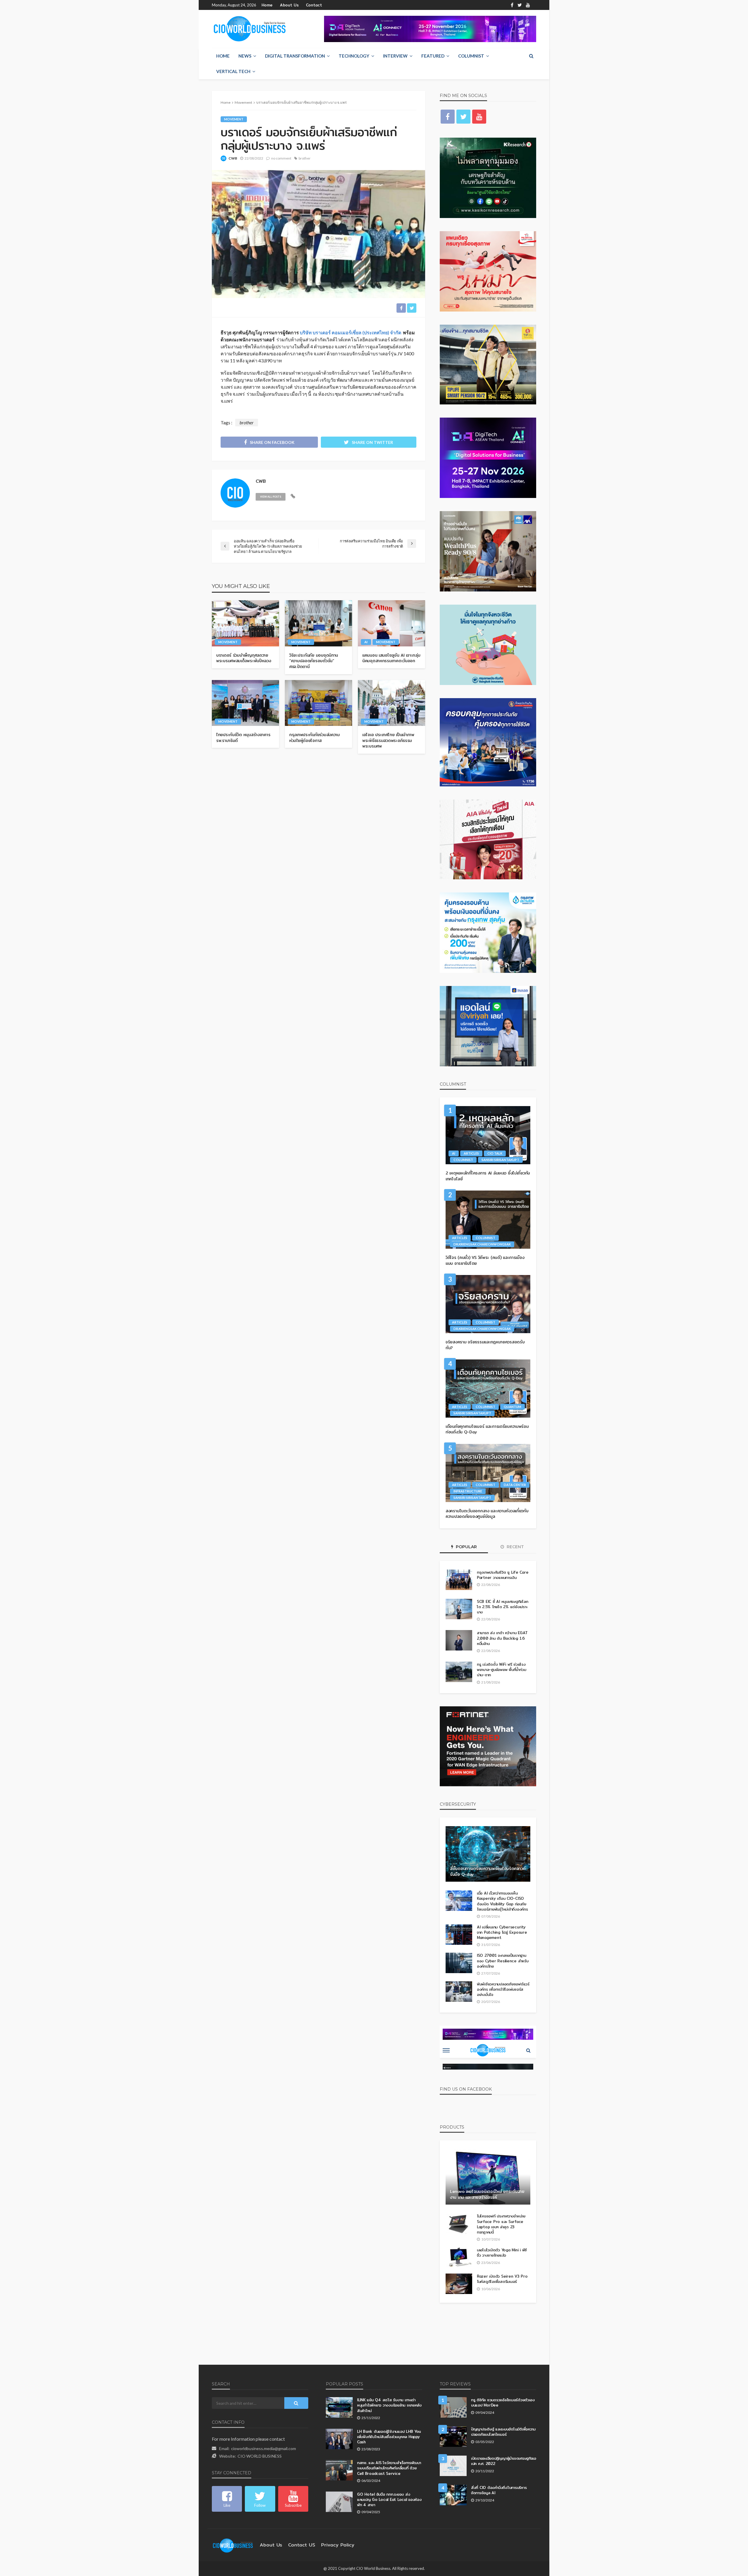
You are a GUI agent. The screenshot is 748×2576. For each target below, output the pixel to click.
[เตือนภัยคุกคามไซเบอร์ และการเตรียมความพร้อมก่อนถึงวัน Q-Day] (488, 1389)
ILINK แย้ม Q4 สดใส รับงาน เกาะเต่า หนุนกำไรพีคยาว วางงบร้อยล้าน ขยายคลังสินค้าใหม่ (389, 2405)
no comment (281, 158)
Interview (395, 56)
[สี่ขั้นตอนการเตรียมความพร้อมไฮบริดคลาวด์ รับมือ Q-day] (488, 1854)
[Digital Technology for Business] (250, 29)
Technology (354, 56)
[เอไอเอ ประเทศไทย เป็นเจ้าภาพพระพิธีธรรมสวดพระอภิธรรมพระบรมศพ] (392, 703)
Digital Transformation (295, 56)
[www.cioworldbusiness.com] (233, 2545)
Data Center (515, 1485)
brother (305, 158)
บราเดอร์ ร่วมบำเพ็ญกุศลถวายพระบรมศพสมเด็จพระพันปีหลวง (244, 658)
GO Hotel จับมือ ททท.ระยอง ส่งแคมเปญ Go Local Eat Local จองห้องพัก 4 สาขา (389, 2500)
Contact (314, 5)
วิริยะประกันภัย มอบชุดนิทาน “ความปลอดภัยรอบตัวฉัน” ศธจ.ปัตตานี (314, 661)
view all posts (271, 497)
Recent (515, 1547)
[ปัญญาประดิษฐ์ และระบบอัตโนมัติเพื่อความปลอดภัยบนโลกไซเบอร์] (453, 2437)
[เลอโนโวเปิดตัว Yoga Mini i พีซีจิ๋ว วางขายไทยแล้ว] (459, 2257)
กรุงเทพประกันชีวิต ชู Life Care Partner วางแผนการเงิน (503, 1575)
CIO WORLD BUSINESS (260, 2456)
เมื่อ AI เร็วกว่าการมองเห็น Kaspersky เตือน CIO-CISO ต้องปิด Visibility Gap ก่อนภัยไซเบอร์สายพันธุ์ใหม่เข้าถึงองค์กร (502, 1901)
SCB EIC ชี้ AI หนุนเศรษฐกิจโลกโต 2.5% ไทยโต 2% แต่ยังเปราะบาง (502, 1607)
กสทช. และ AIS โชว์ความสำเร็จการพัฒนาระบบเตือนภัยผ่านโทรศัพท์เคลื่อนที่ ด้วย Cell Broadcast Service (389, 2468)
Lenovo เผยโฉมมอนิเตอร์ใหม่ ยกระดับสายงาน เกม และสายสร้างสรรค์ (487, 2194)
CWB (233, 158)
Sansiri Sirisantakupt (500, 1160)
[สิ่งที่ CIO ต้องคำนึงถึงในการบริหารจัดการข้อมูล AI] (453, 2495)
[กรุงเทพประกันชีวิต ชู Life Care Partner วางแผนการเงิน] (459, 1580)
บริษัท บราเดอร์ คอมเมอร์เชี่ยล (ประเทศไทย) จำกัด (350, 332)
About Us (289, 5)
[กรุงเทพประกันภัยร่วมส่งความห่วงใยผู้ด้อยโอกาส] (318, 703)
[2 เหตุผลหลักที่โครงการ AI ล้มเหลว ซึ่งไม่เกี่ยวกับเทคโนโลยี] (488, 1135)
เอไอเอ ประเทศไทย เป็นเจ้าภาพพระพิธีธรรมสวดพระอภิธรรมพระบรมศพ (388, 741)
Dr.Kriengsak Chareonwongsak (482, 1244)
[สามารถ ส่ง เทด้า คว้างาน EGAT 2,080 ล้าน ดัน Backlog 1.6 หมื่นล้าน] (459, 1640)
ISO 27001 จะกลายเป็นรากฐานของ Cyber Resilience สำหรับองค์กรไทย (503, 1961)
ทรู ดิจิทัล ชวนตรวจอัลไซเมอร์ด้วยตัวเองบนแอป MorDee (503, 2402)
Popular (466, 1547)
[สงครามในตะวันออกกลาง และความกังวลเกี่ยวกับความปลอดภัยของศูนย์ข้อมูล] (488, 1473)
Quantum (512, 1407)
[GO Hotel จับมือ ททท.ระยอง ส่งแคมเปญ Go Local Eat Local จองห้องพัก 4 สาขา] (339, 2502)
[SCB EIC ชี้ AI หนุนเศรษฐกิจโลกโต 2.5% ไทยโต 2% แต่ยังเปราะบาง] (459, 1609)
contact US (302, 2545)
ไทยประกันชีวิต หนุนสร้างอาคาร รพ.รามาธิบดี (243, 738)
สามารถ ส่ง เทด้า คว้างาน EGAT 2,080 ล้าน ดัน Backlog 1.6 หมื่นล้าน (502, 1638)
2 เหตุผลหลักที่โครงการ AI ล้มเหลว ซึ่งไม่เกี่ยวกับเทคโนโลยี (488, 1176)
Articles (471, 1153)
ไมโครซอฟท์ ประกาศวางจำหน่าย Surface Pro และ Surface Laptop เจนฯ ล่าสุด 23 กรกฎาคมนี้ (501, 2224)
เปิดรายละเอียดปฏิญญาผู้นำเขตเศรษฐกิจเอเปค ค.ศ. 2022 (504, 2461)
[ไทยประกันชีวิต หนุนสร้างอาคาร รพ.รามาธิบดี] (245, 703)
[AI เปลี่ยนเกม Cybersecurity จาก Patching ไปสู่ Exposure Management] (459, 1935)
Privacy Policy (338, 2545)
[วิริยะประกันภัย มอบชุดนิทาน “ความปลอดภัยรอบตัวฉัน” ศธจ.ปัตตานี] (318, 623)
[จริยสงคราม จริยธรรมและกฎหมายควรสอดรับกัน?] (488, 1304)
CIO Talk (495, 1153)
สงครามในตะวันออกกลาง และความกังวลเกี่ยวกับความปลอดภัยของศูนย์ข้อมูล (487, 1514)
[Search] (531, 56)
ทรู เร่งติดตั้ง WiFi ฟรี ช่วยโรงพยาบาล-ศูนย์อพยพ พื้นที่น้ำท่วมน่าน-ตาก (501, 1670)
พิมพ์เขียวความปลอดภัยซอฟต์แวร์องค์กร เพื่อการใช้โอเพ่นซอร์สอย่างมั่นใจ (503, 1989)
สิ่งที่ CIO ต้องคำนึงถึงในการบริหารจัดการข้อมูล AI (499, 2490)
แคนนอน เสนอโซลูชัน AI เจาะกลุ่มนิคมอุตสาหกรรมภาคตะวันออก (391, 658)
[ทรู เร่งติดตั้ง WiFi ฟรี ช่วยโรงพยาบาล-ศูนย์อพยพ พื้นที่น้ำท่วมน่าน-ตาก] (459, 1672)
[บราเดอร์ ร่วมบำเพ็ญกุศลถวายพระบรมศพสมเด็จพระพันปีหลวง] (245, 623)
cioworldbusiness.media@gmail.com (264, 2448)
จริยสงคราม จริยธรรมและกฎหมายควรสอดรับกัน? (485, 1345)
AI (366, 642)
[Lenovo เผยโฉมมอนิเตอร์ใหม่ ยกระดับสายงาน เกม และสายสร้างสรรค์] (488, 2177)
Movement (234, 119)
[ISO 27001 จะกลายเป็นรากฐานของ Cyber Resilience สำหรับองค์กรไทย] (459, 1963)
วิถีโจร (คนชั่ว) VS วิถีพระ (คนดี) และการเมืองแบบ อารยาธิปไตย (485, 1261)
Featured (433, 56)
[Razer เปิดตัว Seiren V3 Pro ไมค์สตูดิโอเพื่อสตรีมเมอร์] (459, 2284)
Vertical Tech (233, 71)
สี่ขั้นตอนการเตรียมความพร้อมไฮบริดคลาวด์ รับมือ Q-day (488, 1872)
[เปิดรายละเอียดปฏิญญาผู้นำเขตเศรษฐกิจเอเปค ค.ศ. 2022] (453, 2466)
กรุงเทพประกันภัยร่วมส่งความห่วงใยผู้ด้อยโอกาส (315, 738)
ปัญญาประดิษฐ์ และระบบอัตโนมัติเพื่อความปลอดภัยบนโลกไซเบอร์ (503, 2432)
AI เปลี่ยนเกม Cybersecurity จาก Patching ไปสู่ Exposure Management (502, 1932)
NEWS (245, 56)
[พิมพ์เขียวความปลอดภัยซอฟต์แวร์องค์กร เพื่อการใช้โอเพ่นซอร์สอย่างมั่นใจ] (459, 1992)
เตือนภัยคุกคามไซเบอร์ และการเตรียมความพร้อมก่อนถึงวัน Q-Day (487, 1429)
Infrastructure (468, 1491)
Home (267, 5)
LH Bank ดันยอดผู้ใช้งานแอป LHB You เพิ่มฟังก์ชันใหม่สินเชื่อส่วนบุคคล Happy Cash (389, 2437)
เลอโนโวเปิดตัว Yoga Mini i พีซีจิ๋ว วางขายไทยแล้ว (502, 2253)
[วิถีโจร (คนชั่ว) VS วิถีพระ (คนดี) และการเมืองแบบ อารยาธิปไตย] (488, 1220)
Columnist (471, 56)
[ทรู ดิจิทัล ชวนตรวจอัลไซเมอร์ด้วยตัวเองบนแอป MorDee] (453, 2407)
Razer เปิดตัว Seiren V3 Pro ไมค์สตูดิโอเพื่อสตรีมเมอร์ (502, 2279)
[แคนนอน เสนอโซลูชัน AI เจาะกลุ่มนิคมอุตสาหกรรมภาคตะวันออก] (392, 623)
